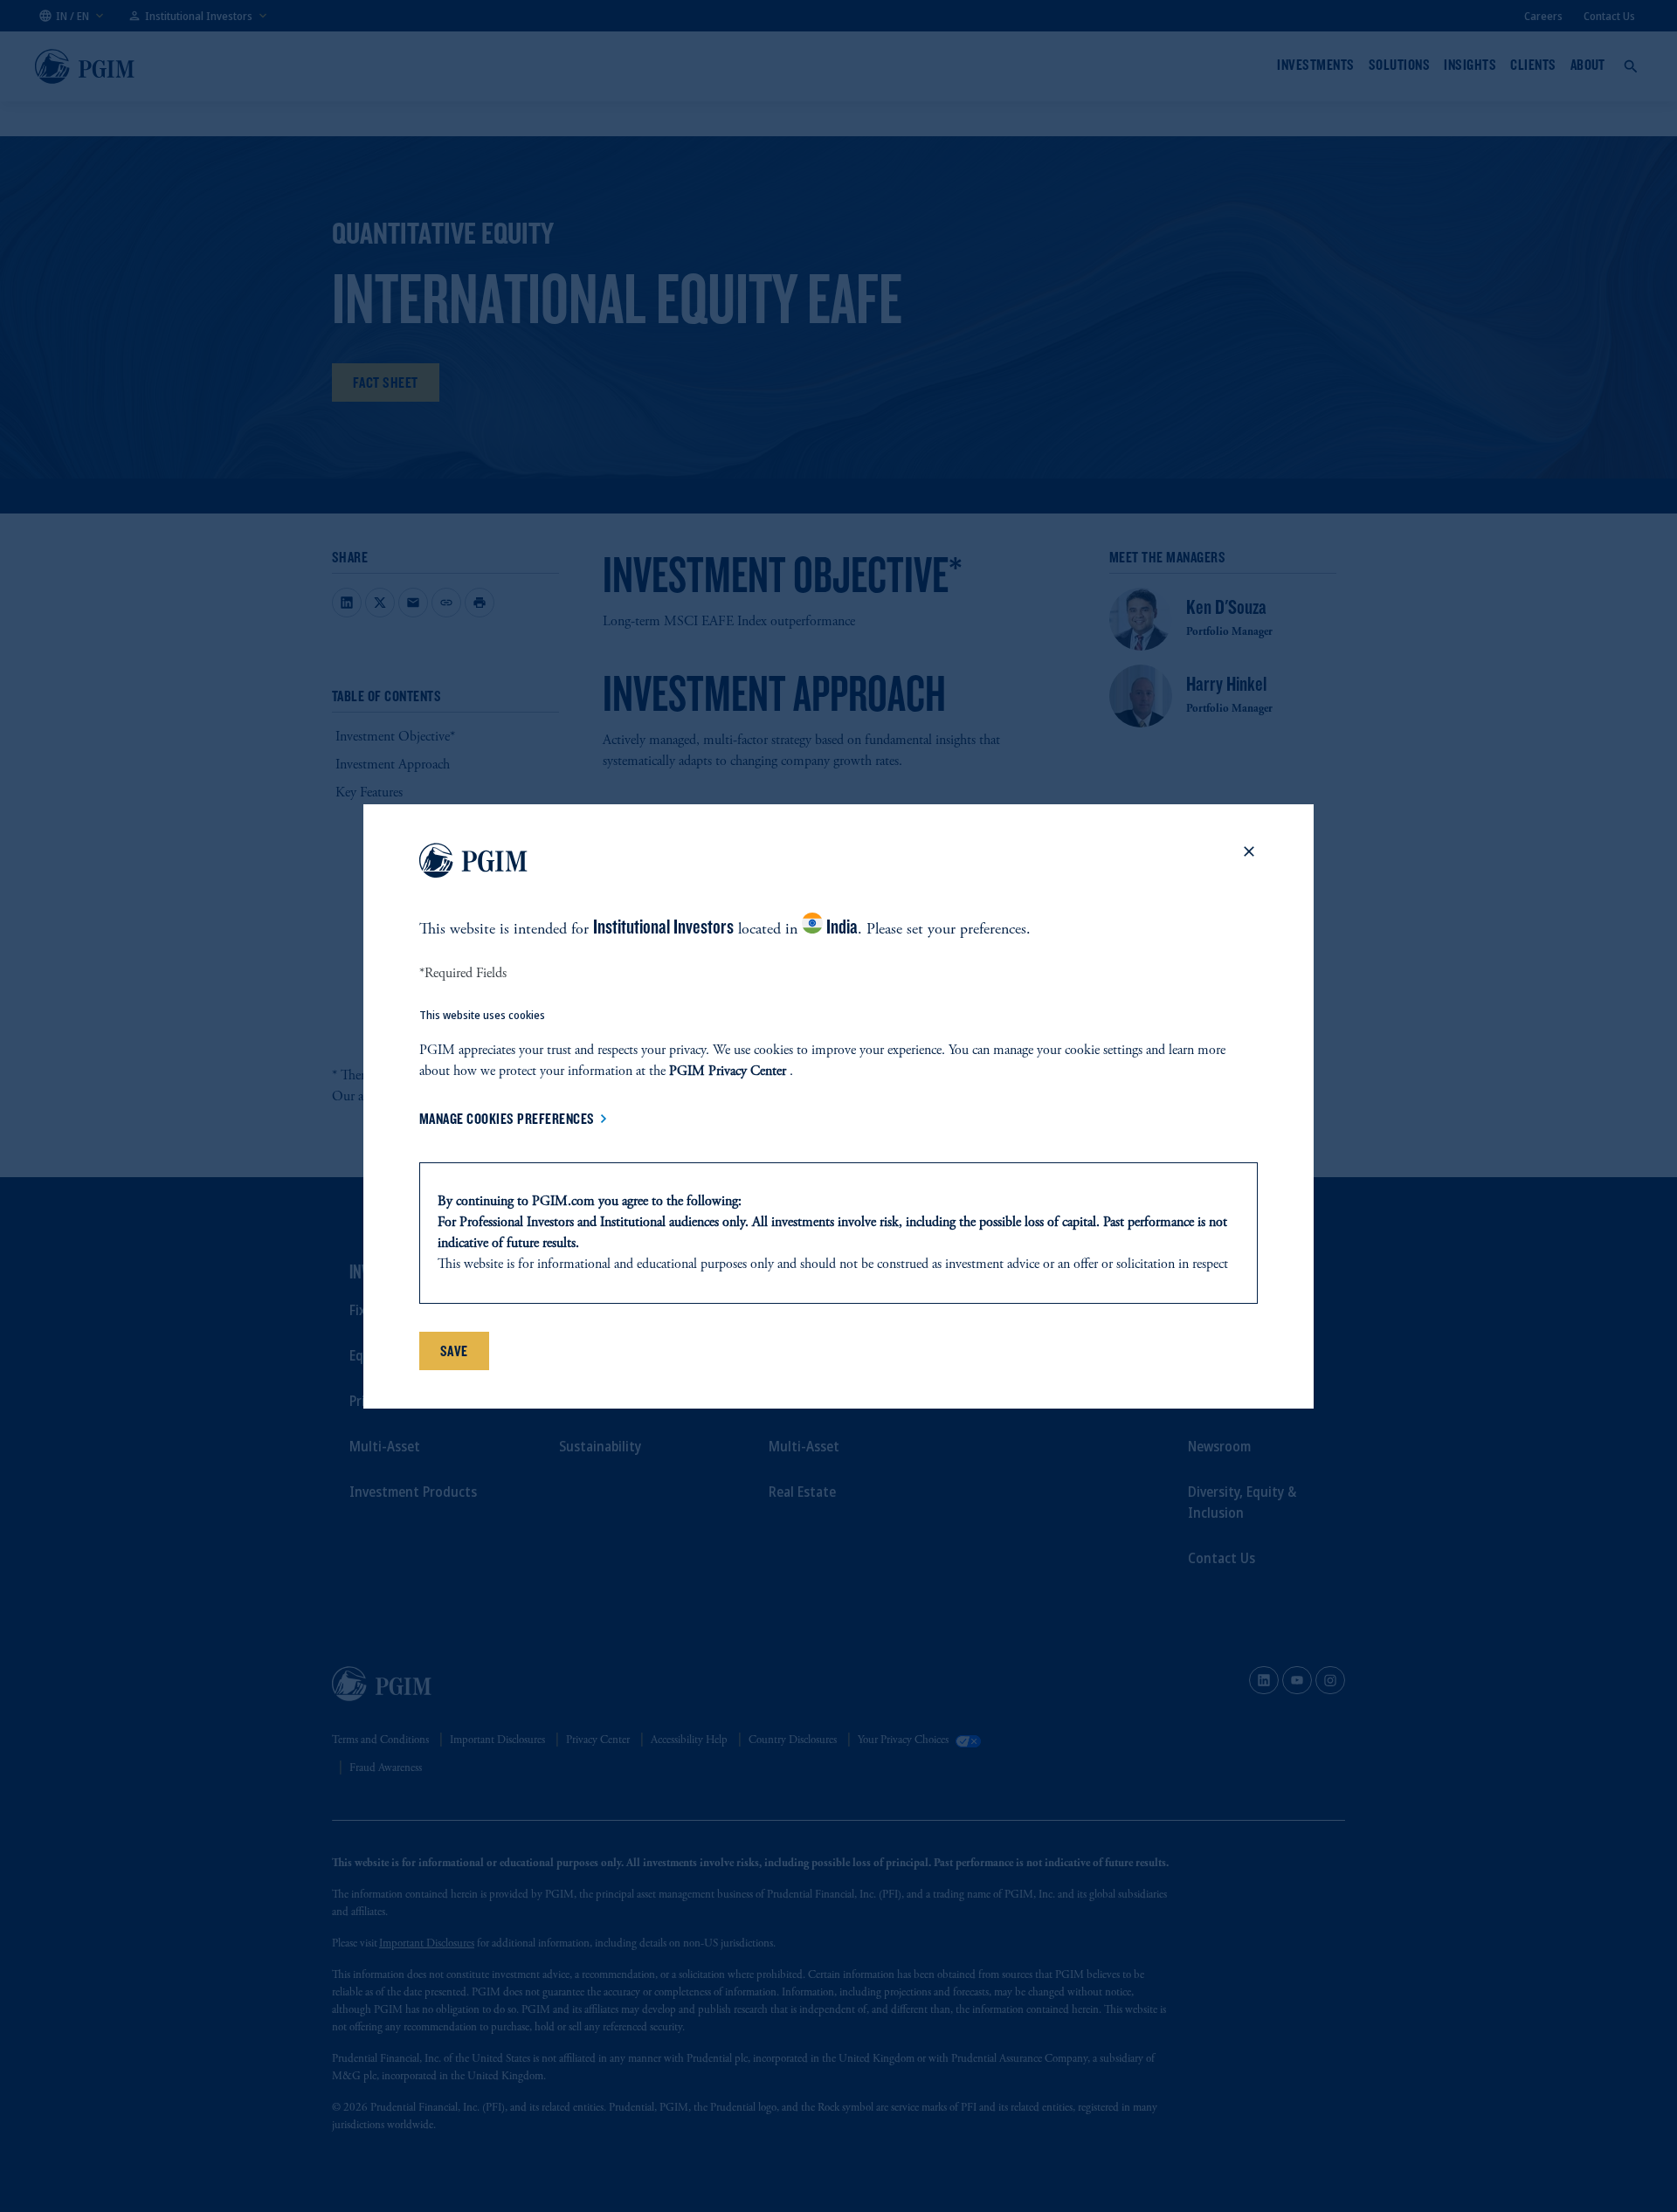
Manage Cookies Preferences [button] (507, 1119)
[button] (1249, 864)
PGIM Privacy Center (728, 1072)
